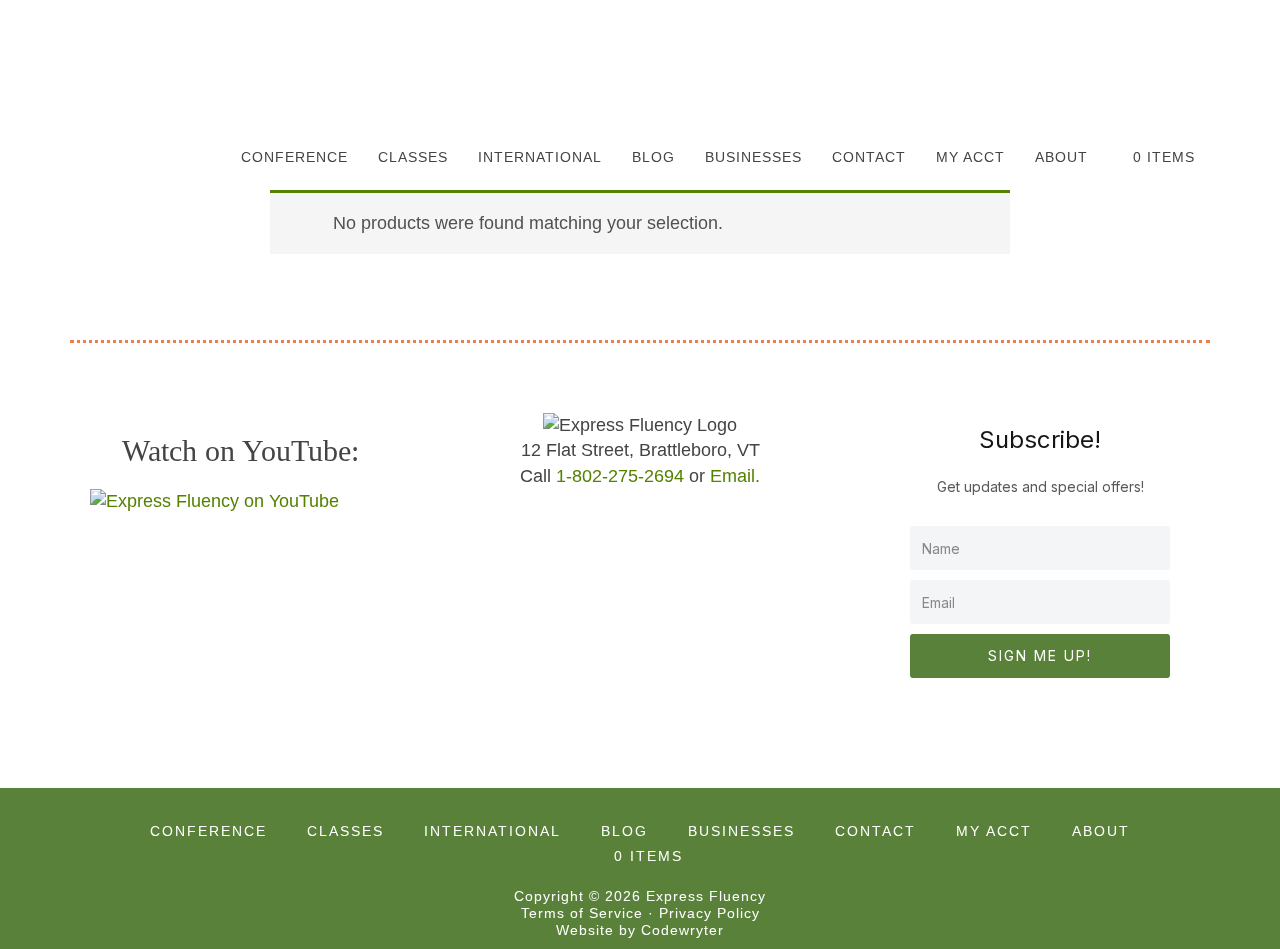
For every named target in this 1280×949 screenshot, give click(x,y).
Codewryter (682, 930)
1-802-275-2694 (620, 476)
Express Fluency (170, 65)
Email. (735, 476)
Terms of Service (582, 913)
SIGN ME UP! (1040, 655)
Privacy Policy (709, 913)
